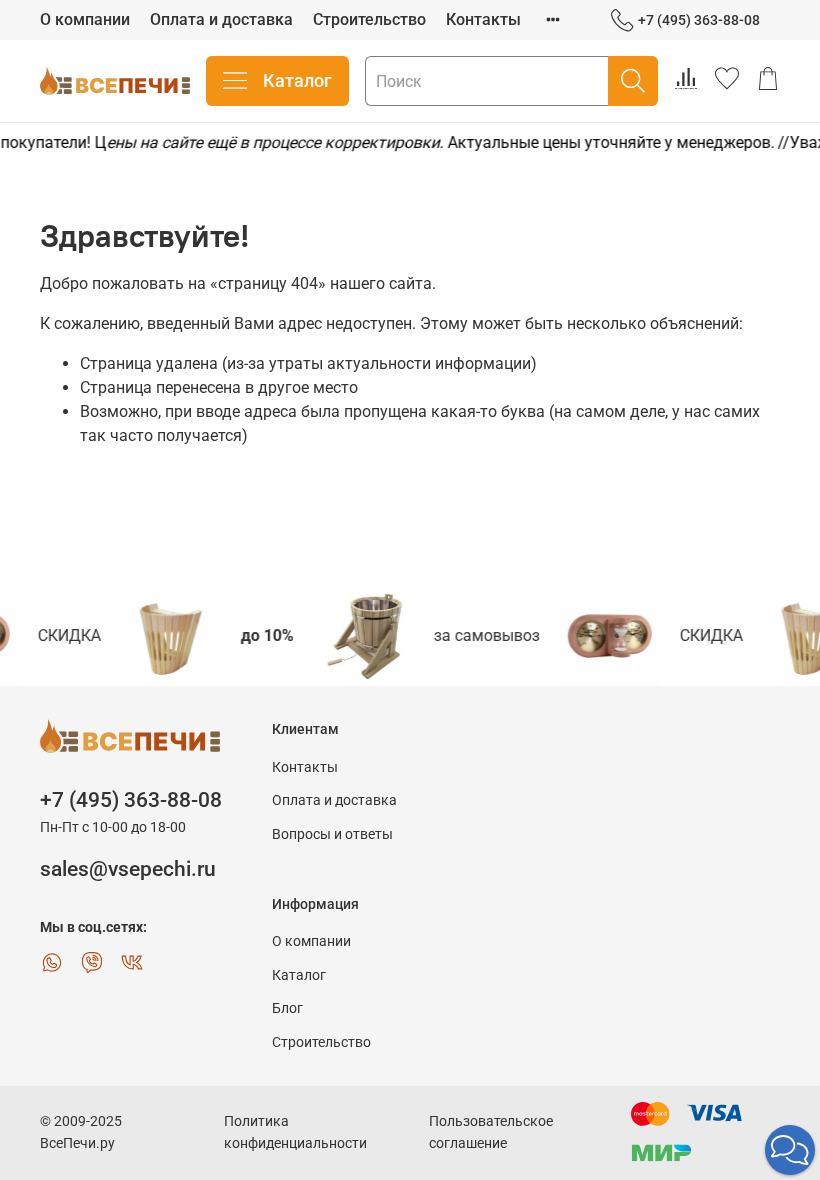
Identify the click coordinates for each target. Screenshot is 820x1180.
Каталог (297, 80)
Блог (287, 1008)
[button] (790, 1150)
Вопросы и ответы (332, 834)
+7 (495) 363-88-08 (699, 20)
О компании (85, 19)
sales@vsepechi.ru (128, 869)
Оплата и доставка (221, 19)
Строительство (369, 19)
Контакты (483, 19)
